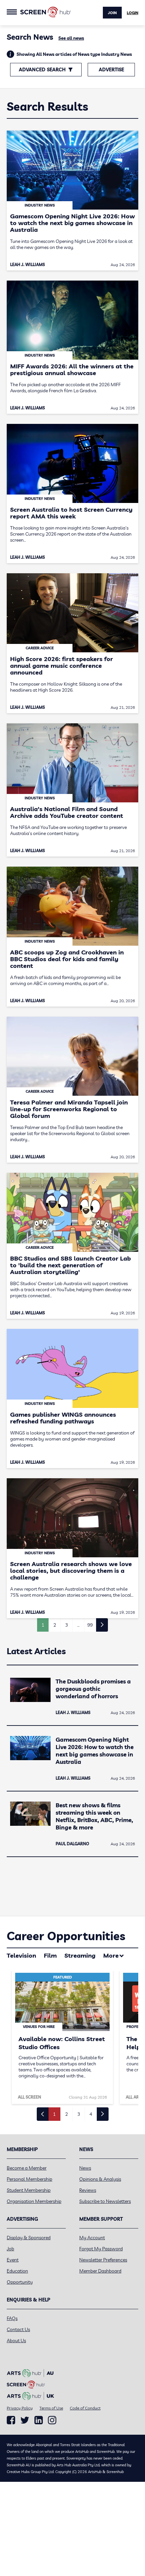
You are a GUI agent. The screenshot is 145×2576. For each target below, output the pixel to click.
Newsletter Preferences (103, 2260)
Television (21, 1955)
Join (112, 13)
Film (50, 1955)
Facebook (11, 2420)
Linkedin (39, 2420)
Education (17, 2271)
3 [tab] (79, 2114)
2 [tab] (66, 2114)
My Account (92, 2238)
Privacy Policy (20, 2408)
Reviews (88, 2190)
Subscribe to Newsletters (105, 2201)
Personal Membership (30, 2179)
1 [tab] (54, 2114)
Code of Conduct (85, 2408)
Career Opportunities (66, 1936)
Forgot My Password (101, 2249)
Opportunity (20, 2282)
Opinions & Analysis (100, 2179)
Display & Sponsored (29, 2238)
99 (90, 1625)
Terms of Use (51, 2408)
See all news (71, 38)
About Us (16, 2341)
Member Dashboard (100, 2271)
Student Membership (29, 2190)
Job (10, 2249)
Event (13, 2260)
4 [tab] (91, 2114)
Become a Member (27, 2168)
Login (133, 13)
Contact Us (18, 2329)
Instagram (52, 2420)
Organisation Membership (34, 2201)
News (85, 2168)
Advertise (111, 70)
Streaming (80, 1955)
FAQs (12, 2318)
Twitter (25, 2420)
